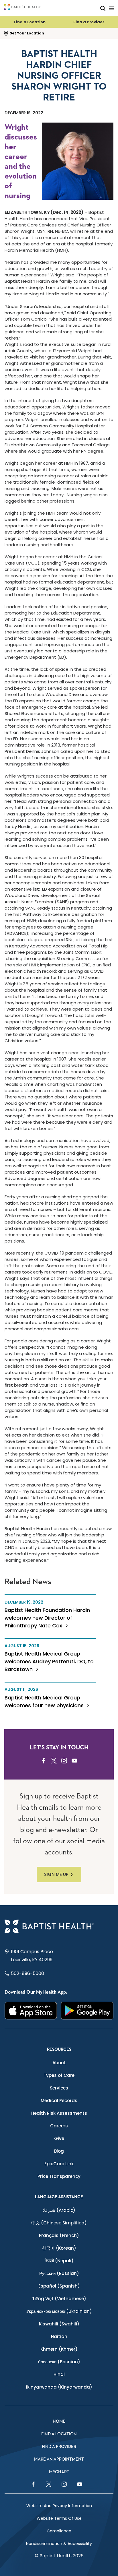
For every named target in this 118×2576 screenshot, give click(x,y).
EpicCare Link (59, 2164)
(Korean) (59, 2248)
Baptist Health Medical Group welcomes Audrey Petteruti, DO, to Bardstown (49, 1661)
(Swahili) (59, 2324)
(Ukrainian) (59, 2311)
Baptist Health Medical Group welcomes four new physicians (45, 1701)
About (59, 2063)
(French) (59, 2235)
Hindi (59, 2374)
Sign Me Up (56, 1874)
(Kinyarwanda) (59, 2387)
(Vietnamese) (59, 2299)
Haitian (59, 2336)
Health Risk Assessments (59, 2113)
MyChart (59, 2472)
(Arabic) (59, 2210)
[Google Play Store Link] (87, 2010)
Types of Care (59, 2075)
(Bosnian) (59, 2362)
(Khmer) (59, 2349)
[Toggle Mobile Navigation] (111, 8)
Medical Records (59, 2101)
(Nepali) (59, 2261)
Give (59, 2138)
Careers (59, 2126)
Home (59, 2421)
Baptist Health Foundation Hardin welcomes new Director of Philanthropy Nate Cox (47, 1618)
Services (59, 2088)
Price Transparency (59, 2176)
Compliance (59, 2531)
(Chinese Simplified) (59, 2223)
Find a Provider (89, 22)
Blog (59, 2151)
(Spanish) (59, 2286)
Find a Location (30, 22)
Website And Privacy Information (59, 2506)
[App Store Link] (31, 2010)
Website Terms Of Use (59, 2518)
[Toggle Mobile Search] (103, 8)
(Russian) (59, 2273)
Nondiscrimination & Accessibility (59, 2544)
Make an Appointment (59, 2459)
